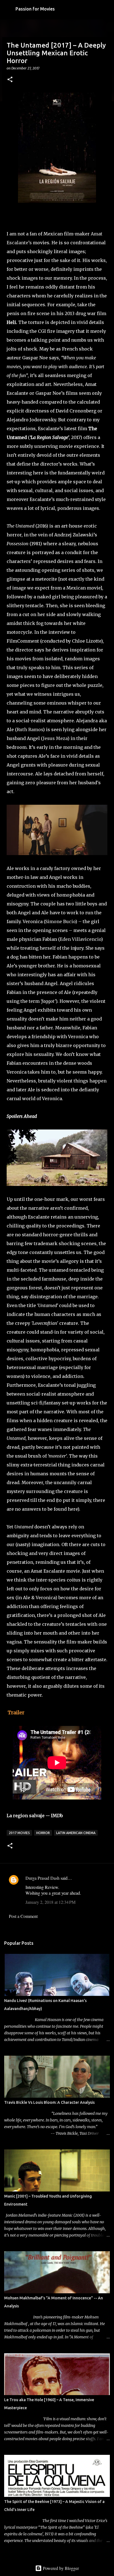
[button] (10, 80)
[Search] (106, 9)
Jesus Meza (55, 738)
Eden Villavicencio (80, 939)
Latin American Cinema (76, 1833)
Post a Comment (23, 1916)
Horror (43, 1833)
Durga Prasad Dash (42, 1878)
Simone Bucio (60, 921)
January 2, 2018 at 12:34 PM (50, 1902)
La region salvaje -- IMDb (35, 1816)
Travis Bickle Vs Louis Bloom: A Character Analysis (49, 2102)
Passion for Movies (35, 9)
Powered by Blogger (60, 2568)
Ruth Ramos (30, 729)
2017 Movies (19, 1833)
